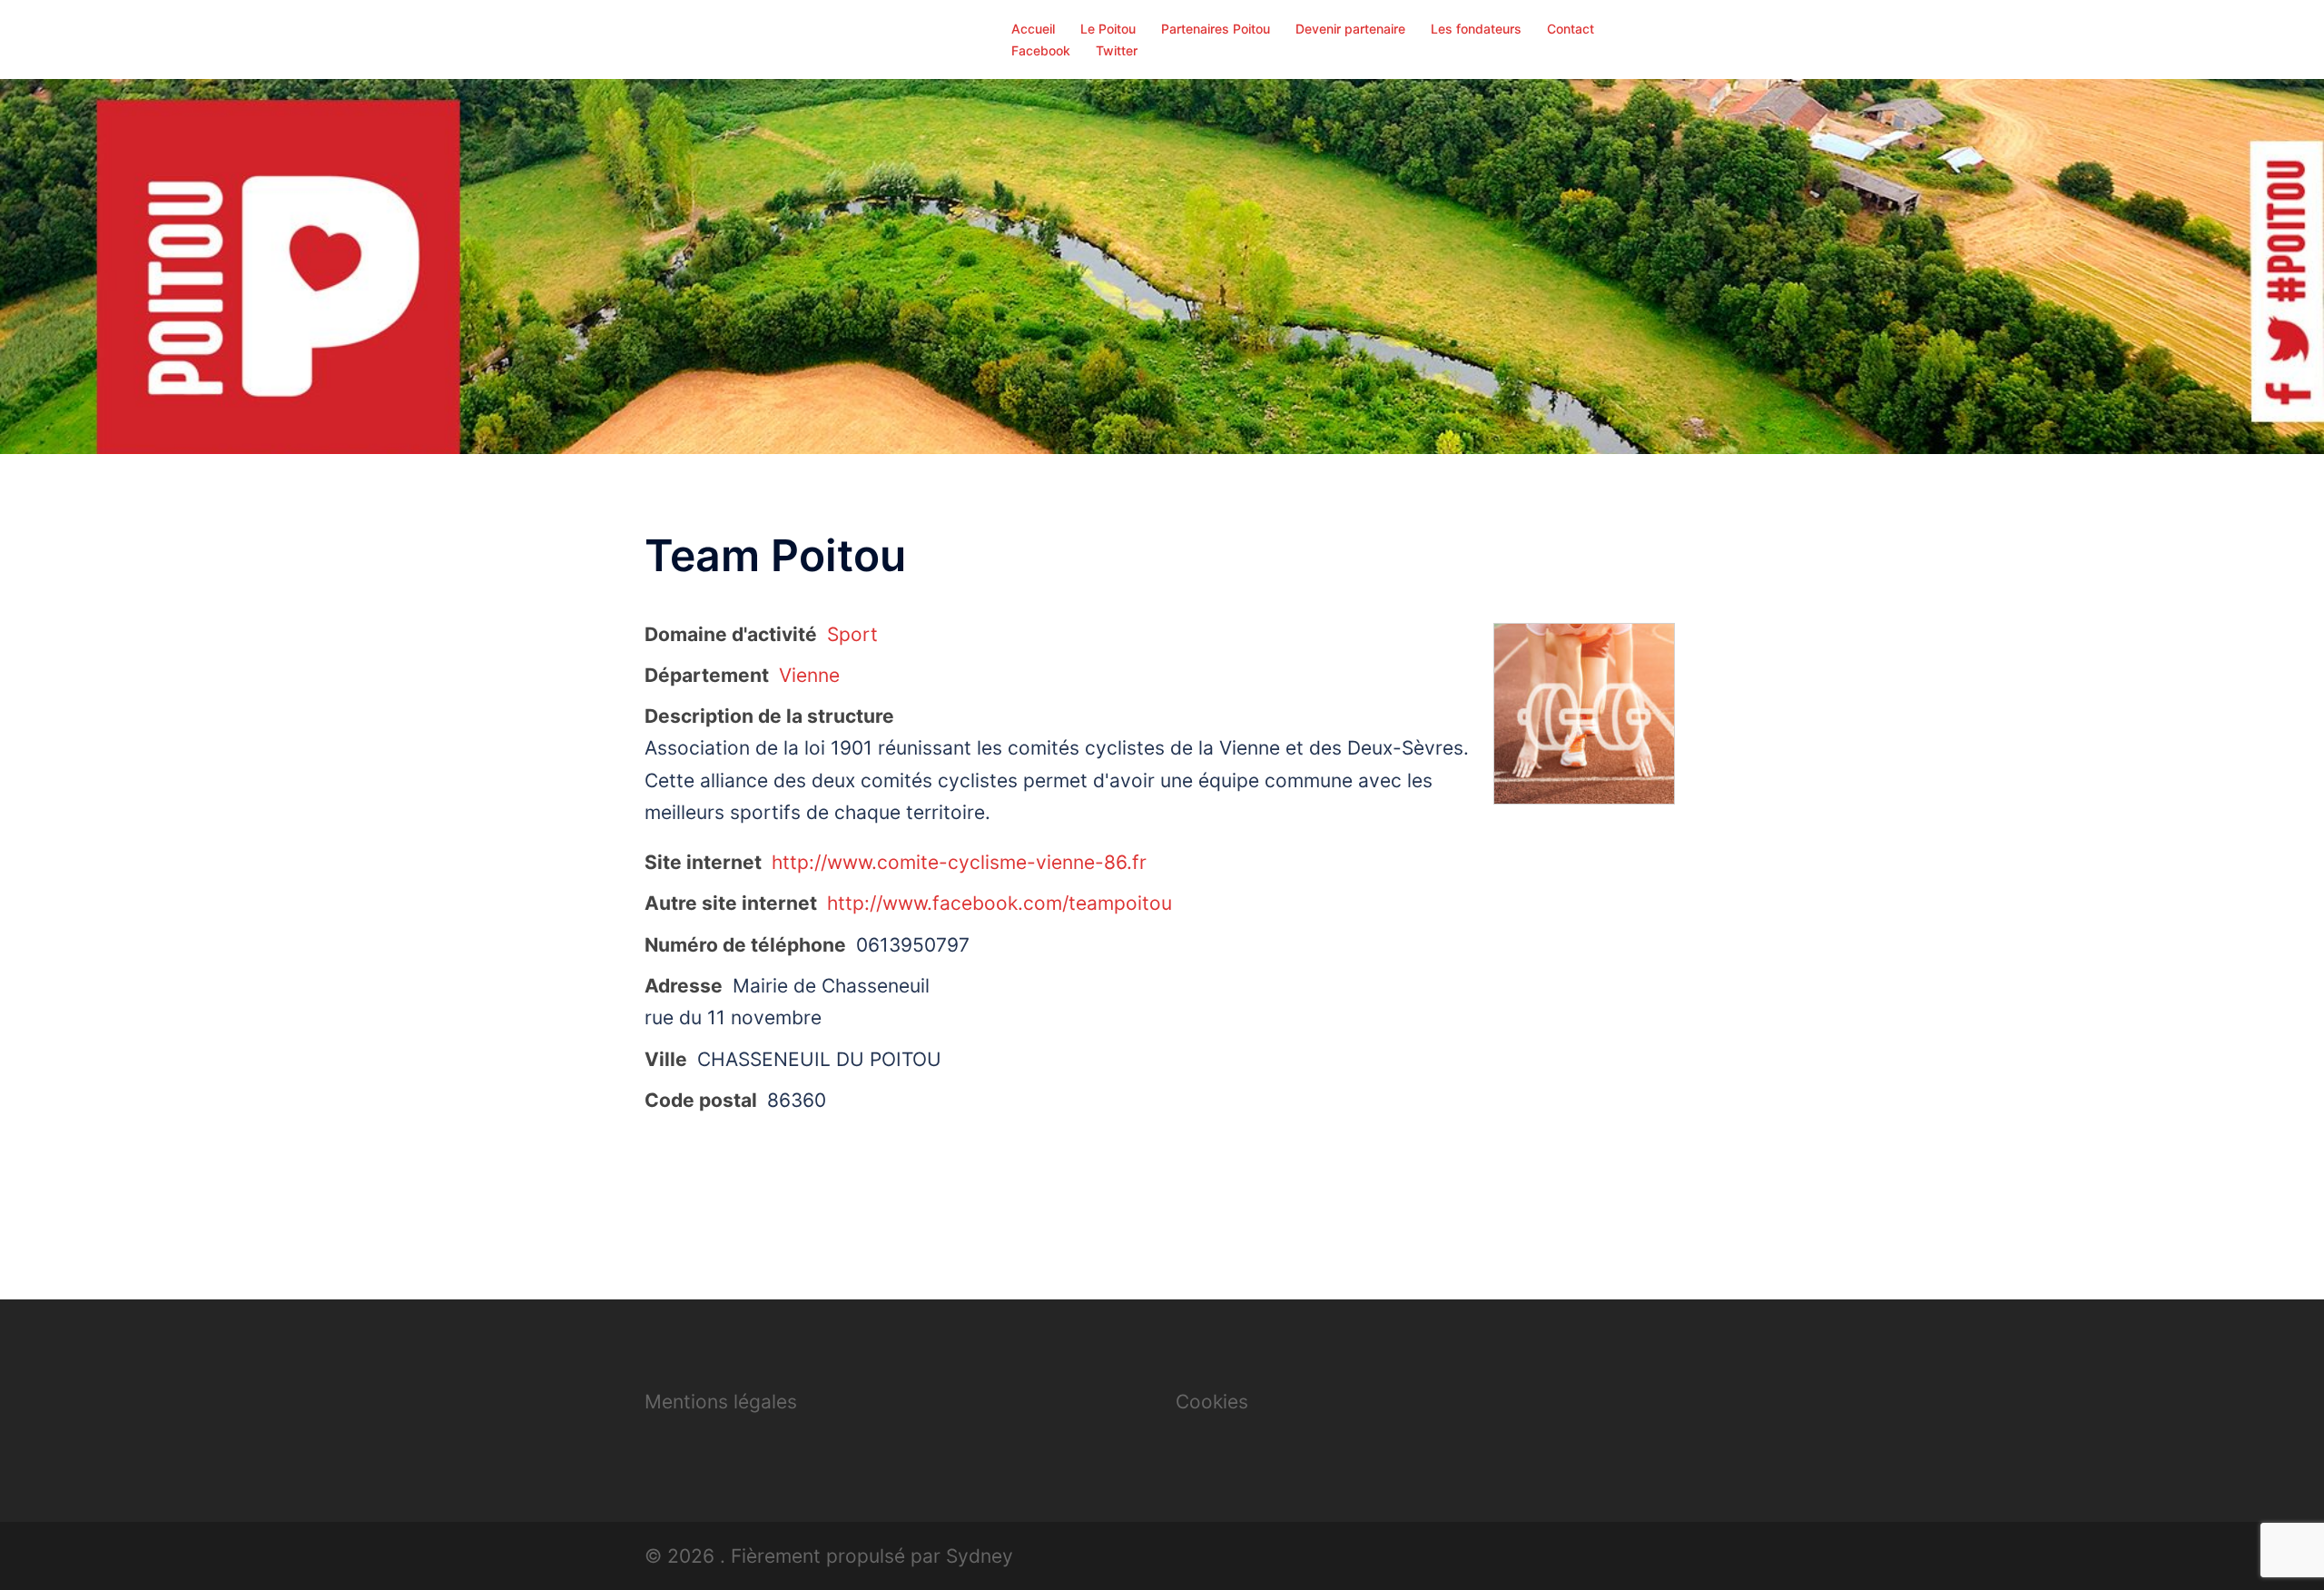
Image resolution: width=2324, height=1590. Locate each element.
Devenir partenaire (1350, 29)
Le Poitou (1108, 29)
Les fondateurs (1476, 29)
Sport (852, 634)
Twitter (1117, 50)
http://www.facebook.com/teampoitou (1000, 903)
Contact (1571, 29)
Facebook (1041, 50)
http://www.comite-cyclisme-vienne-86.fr (959, 862)
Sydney (980, 1556)
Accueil (1033, 29)
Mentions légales (721, 1402)
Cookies (1212, 1402)
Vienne (809, 675)
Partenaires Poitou (1216, 29)
